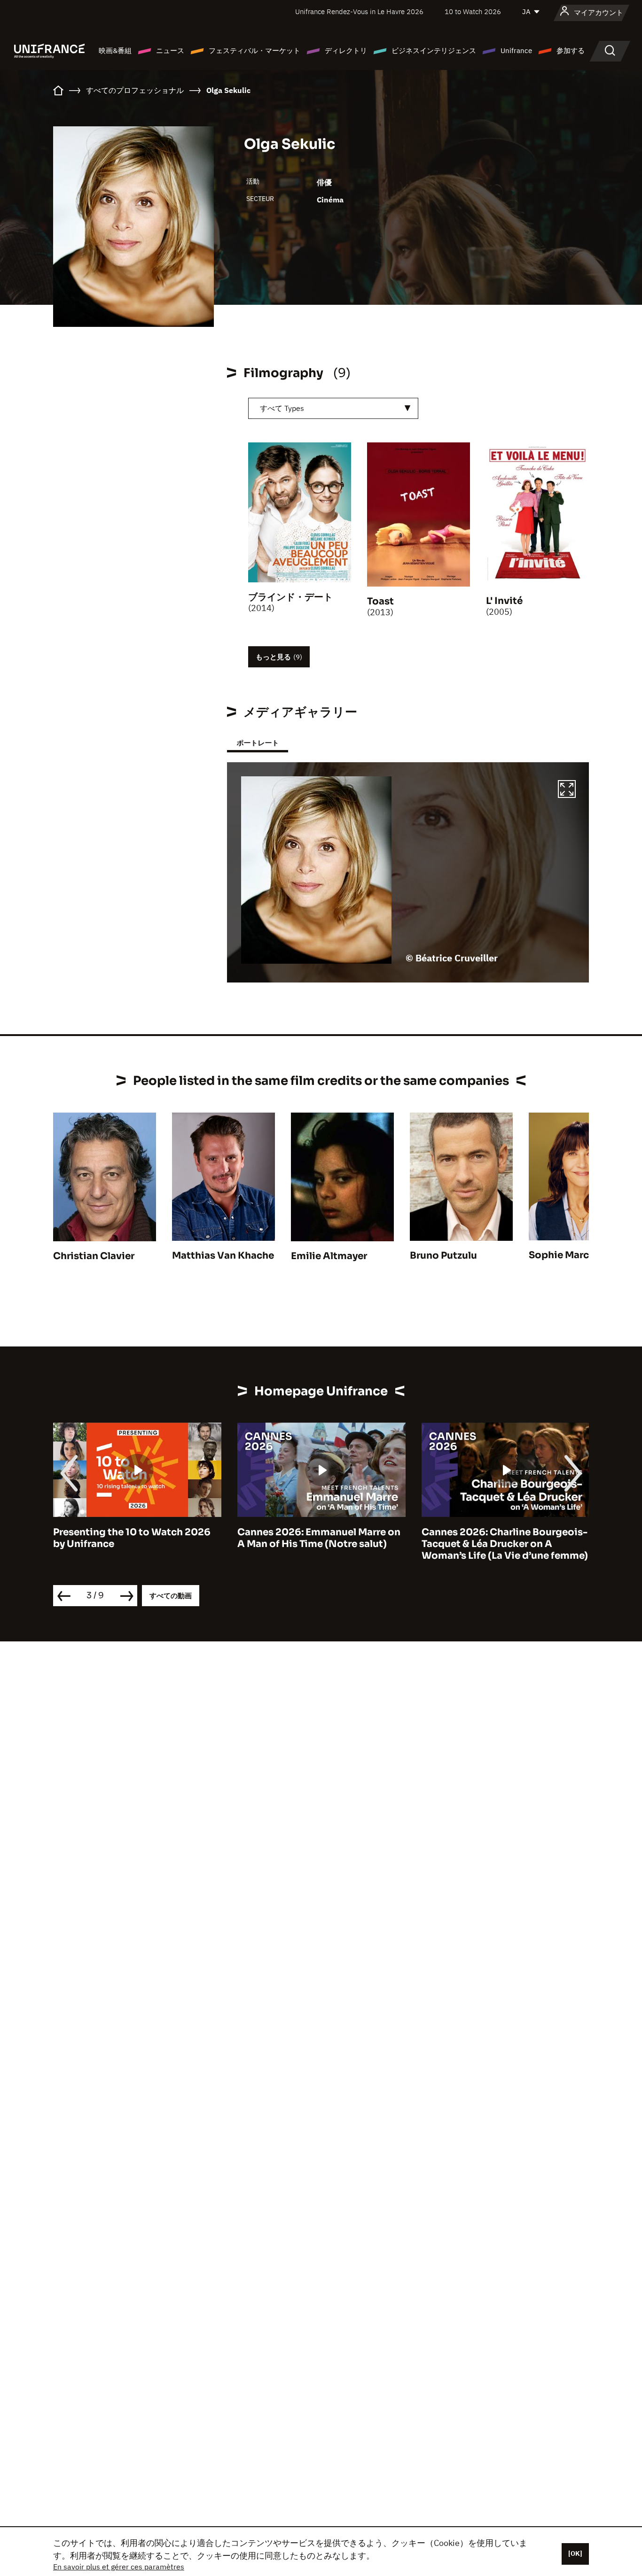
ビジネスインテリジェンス (434, 50)
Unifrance (516, 50)
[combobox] (333, 408)
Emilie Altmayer (329, 1256)
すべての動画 (171, 1596)
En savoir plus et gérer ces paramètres (119, 2567)
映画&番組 (115, 50)
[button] (567, 790)
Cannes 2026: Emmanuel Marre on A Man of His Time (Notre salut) (135, 1538)
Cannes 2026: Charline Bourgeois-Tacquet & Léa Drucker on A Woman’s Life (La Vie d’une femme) (321, 1544)
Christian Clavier (94, 1256)
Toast (380, 601)
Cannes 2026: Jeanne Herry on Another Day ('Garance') (494, 1538)
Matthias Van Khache (223, 1256)
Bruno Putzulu (443, 1256)
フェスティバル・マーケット (254, 50)
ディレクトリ (346, 50)
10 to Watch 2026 (473, 12)
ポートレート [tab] (258, 743)
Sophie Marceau (568, 1255)
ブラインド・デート (290, 597)
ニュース (170, 50)
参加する (571, 50)
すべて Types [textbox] (282, 408)
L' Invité (504, 601)
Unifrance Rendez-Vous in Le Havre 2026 (359, 12)
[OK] (575, 2553)
